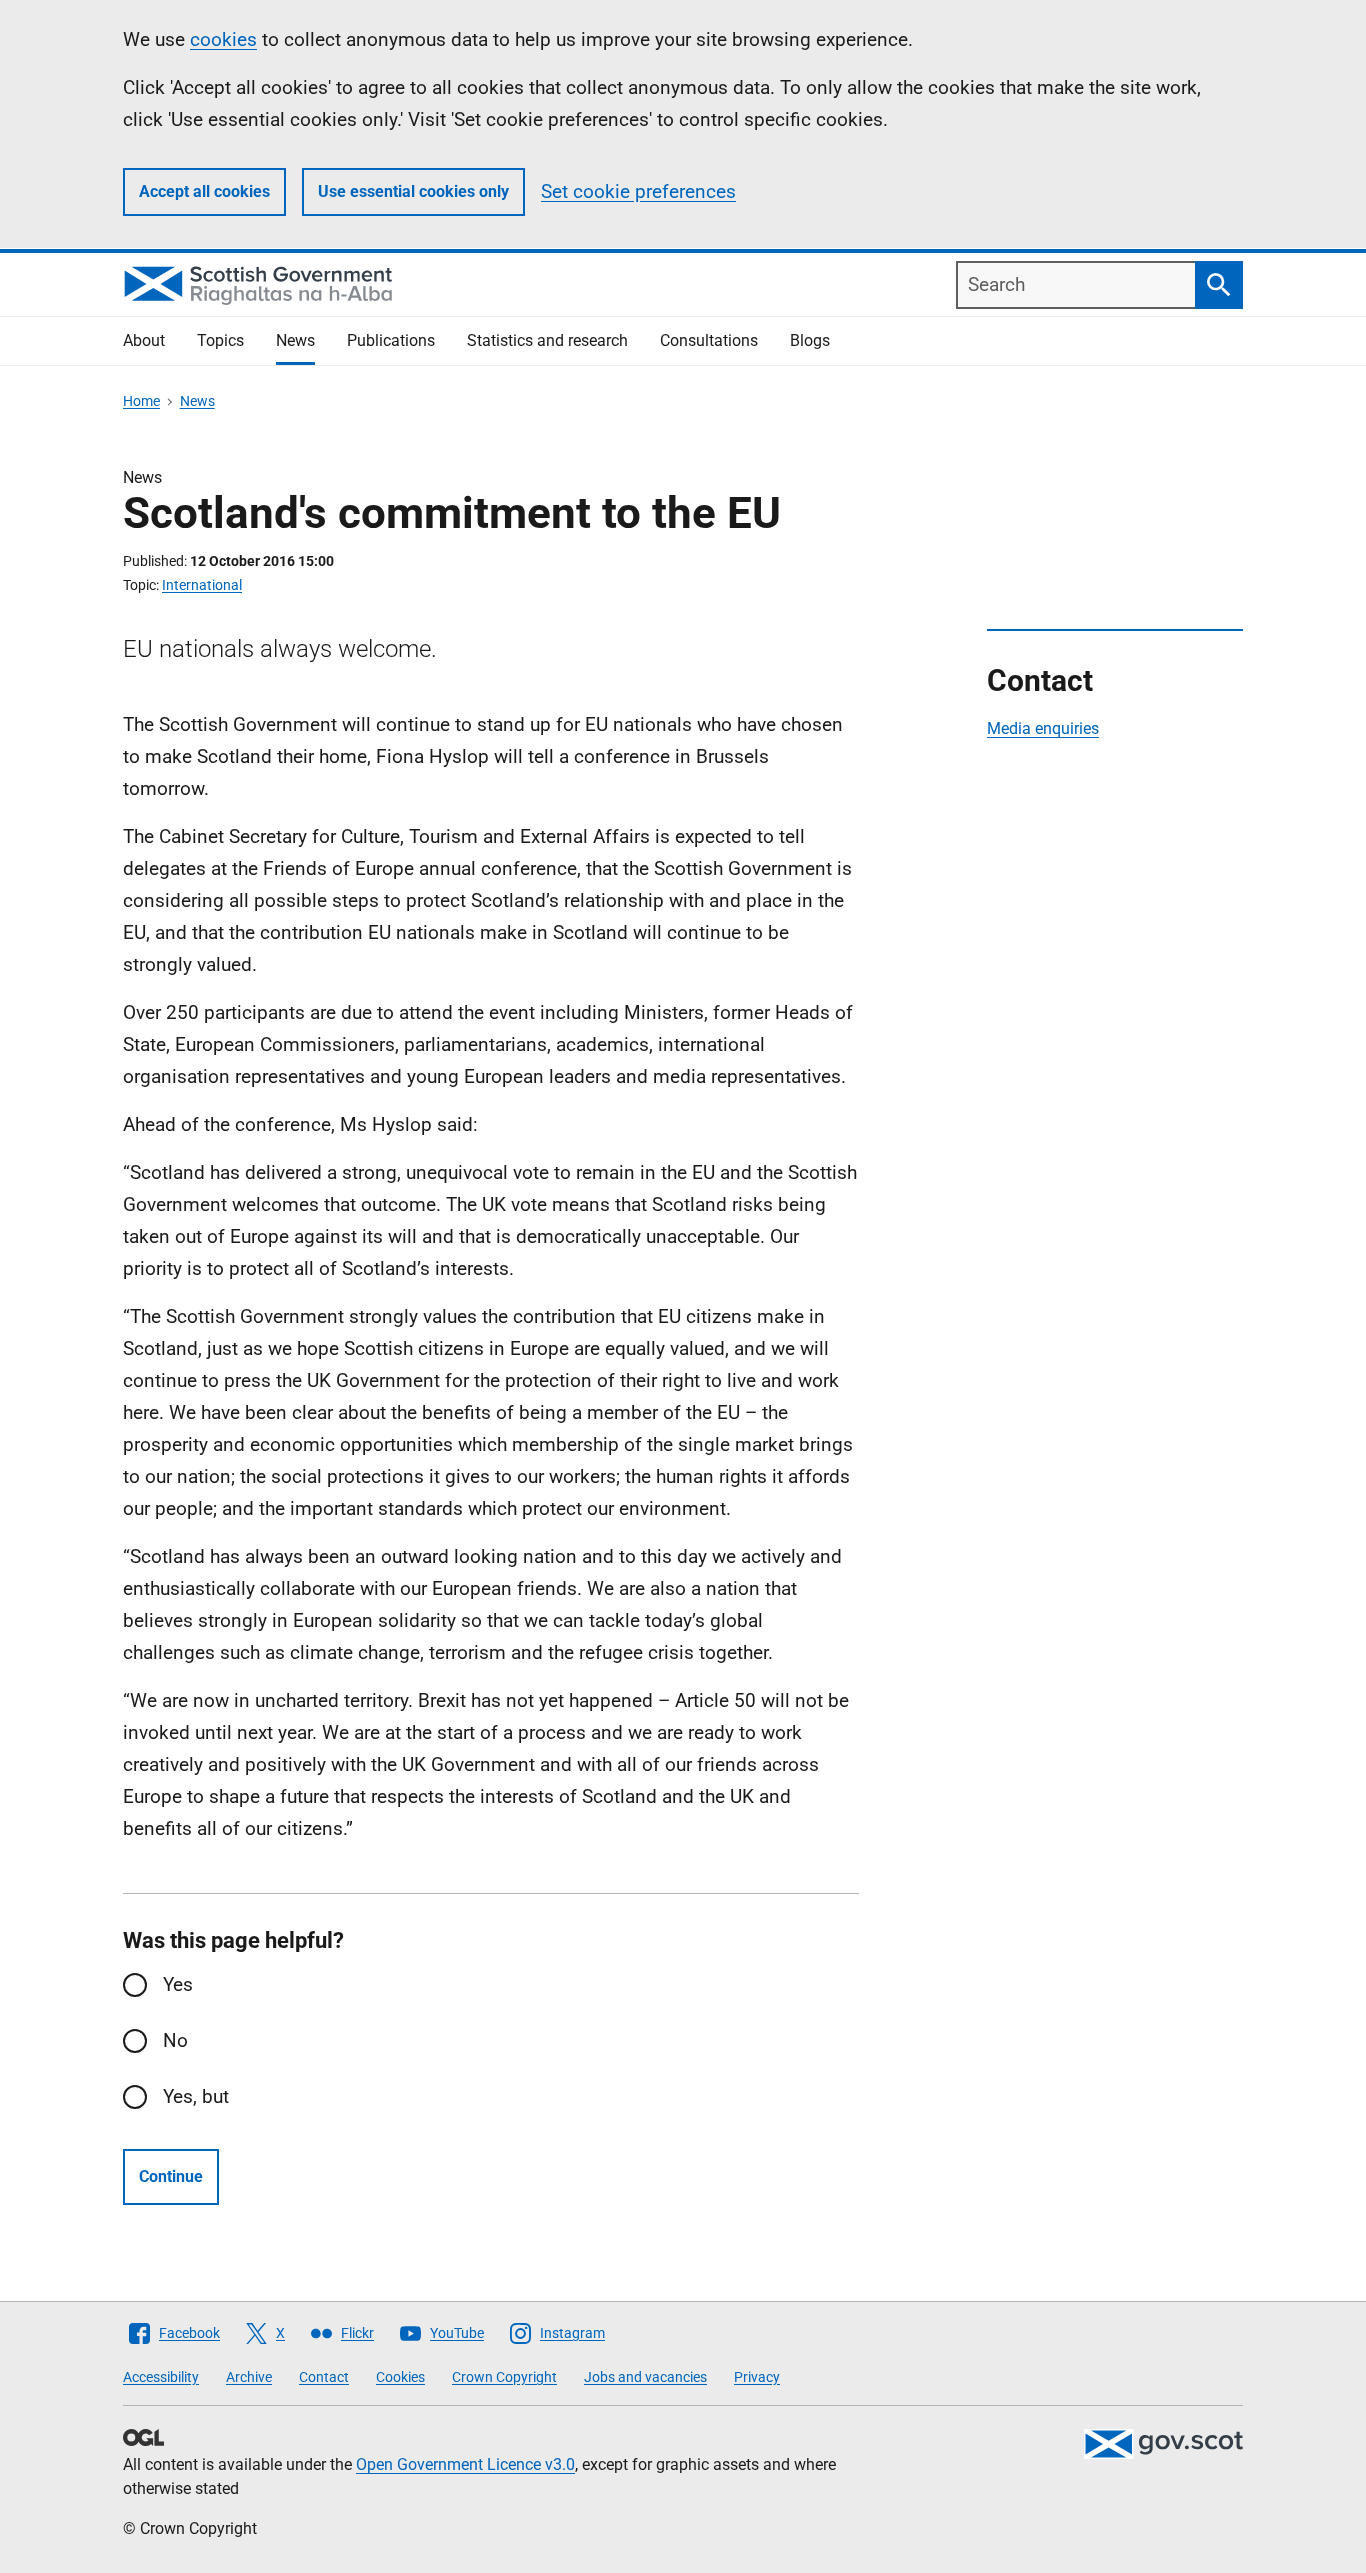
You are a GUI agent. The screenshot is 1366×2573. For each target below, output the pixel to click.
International (202, 585)
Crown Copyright (504, 2377)
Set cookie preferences (638, 191)
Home (141, 401)
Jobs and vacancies (645, 2377)
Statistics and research (547, 340)
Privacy (757, 2377)
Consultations (709, 340)
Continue (171, 2176)
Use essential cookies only (413, 191)
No (175, 2040)
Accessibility (161, 2377)
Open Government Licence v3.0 (465, 2464)
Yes (178, 1984)
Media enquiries (1043, 728)
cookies (223, 39)
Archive (249, 2377)
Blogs (810, 340)
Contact (324, 2377)
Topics (220, 340)
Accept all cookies (204, 191)
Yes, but (196, 2096)
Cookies (400, 2377)
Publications (391, 340)
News (295, 340)
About (144, 340)
